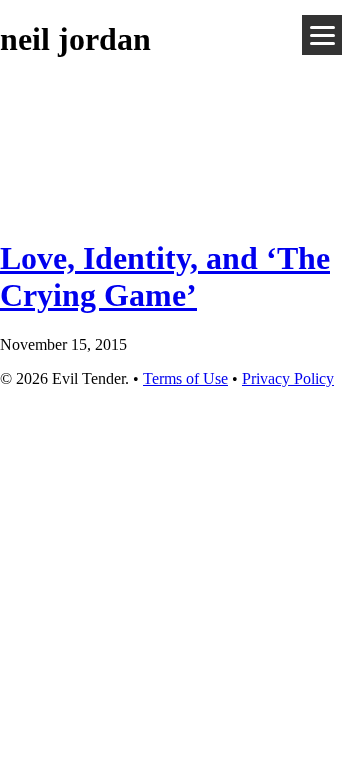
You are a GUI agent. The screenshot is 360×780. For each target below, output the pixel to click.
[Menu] (322, 35)
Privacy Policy (288, 378)
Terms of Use (185, 378)
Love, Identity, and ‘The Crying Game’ (165, 276)
